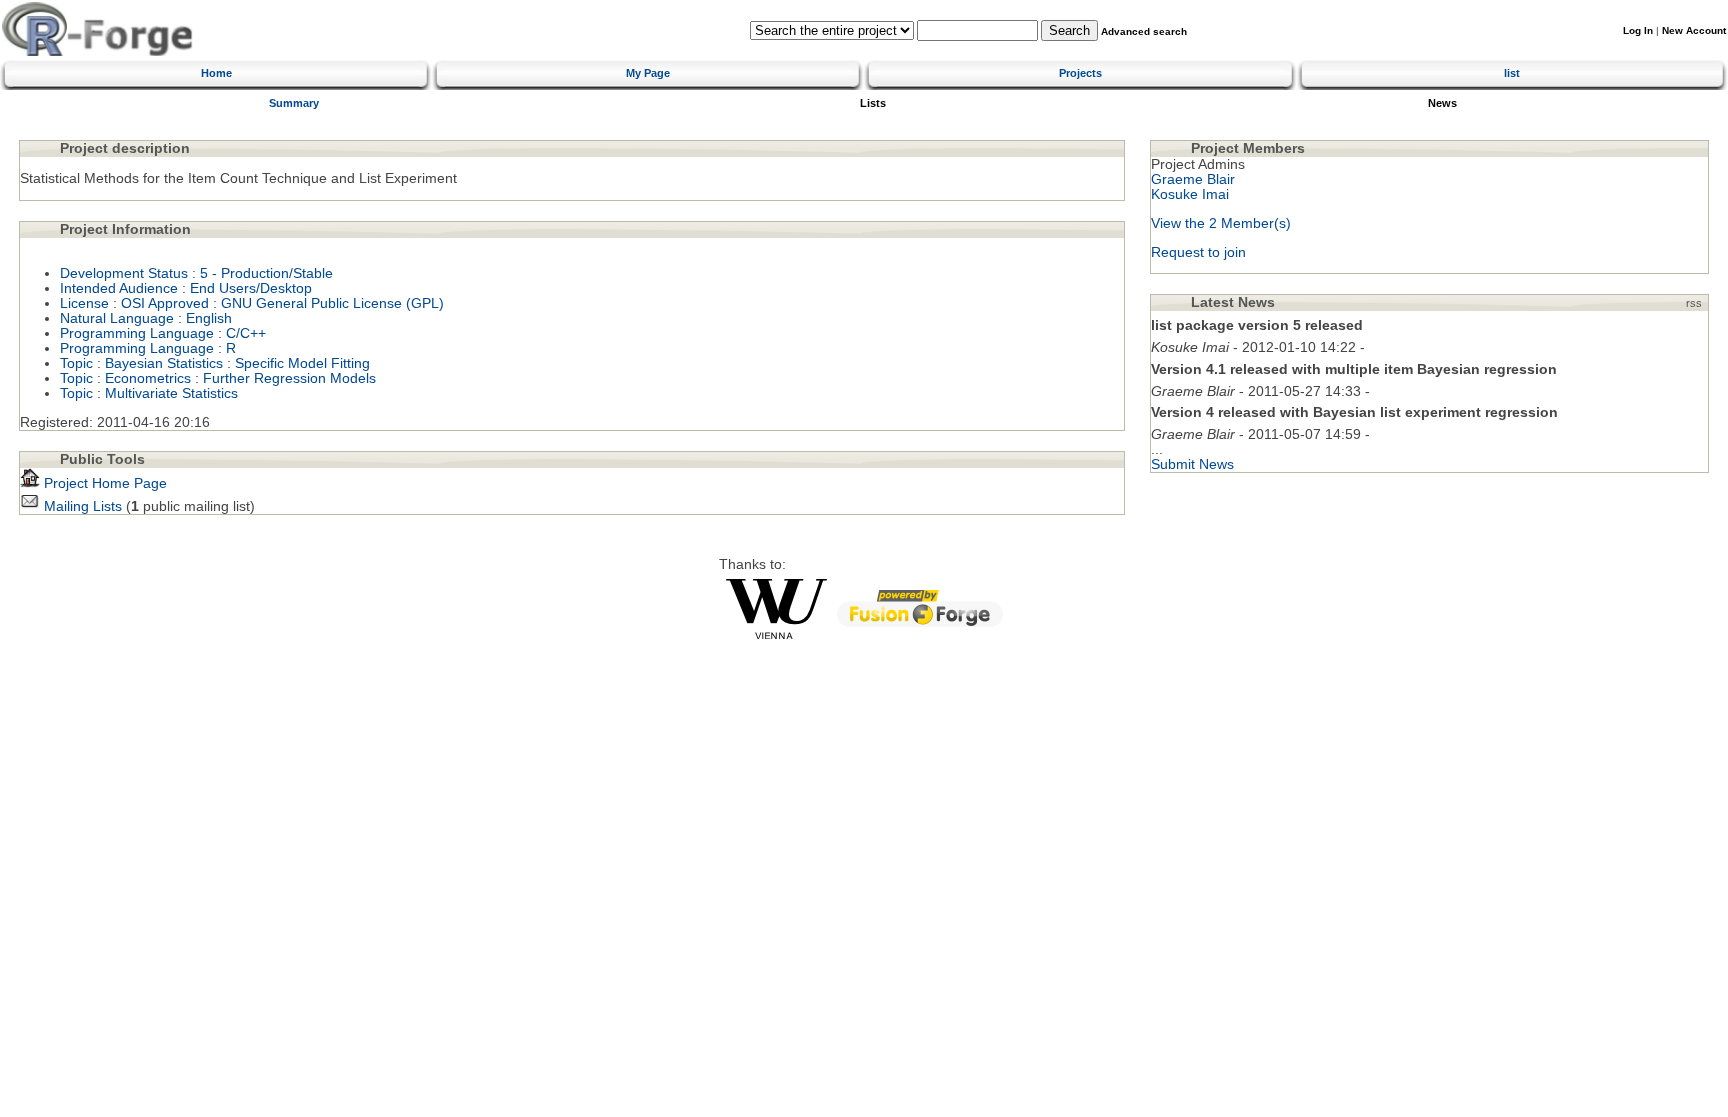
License (84, 303)
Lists (873, 103)
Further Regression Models (289, 378)
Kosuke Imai (1190, 194)
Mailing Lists (81, 506)
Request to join (1198, 252)
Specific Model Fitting (302, 363)
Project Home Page (103, 483)
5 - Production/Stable (266, 273)
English (209, 318)
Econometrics (148, 378)
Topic (76, 363)
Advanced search (1144, 31)
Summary (294, 103)
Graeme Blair (1193, 179)
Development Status (124, 273)
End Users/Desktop (251, 288)
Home (216, 73)
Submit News (1192, 464)
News (1442, 103)
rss (1694, 303)
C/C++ (246, 333)
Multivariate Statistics (171, 393)
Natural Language (117, 318)
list (1512, 73)
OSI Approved (165, 303)
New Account (1694, 30)
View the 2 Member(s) (1221, 223)
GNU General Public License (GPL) (332, 303)
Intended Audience (119, 288)
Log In (1638, 30)
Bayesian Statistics (164, 363)
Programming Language (137, 333)
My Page (648, 73)
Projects (1080, 73)
